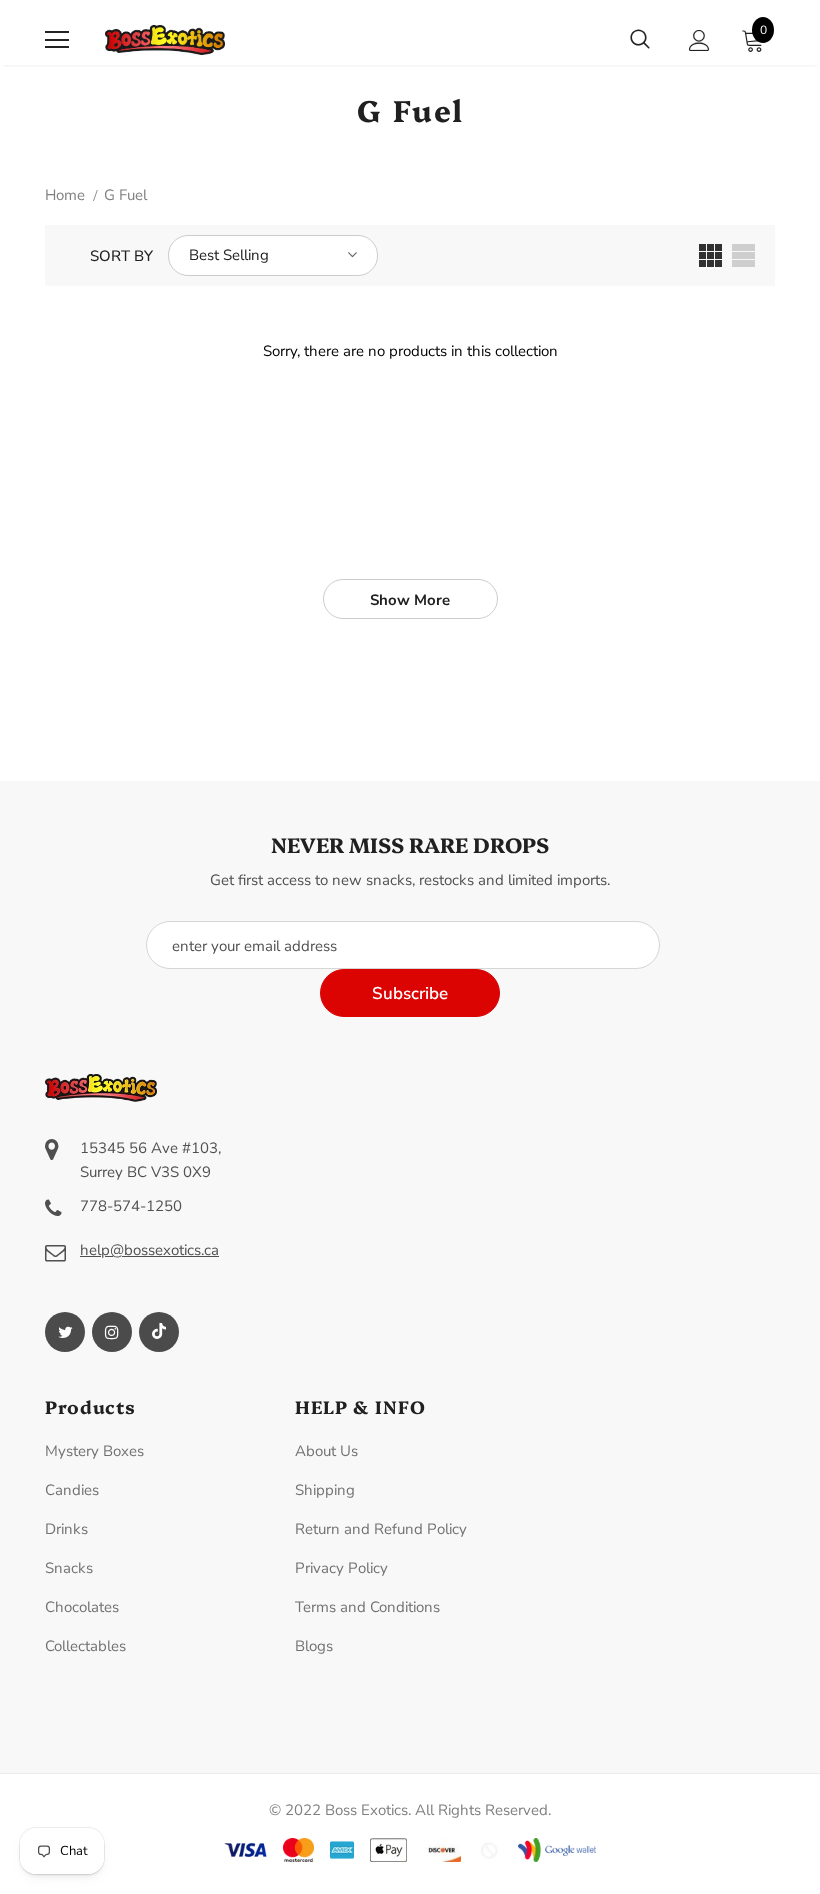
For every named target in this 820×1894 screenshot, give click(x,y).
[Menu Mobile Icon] (57, 40)
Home (65, 195)
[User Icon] (699, 40)
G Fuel (125, 195)
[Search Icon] (640, 40)
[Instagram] (112, 1332)
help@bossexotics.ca (149, 1250)
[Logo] (165, 40)
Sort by (121, 256)
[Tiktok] (159, 1332)
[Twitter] (65, 1332)
